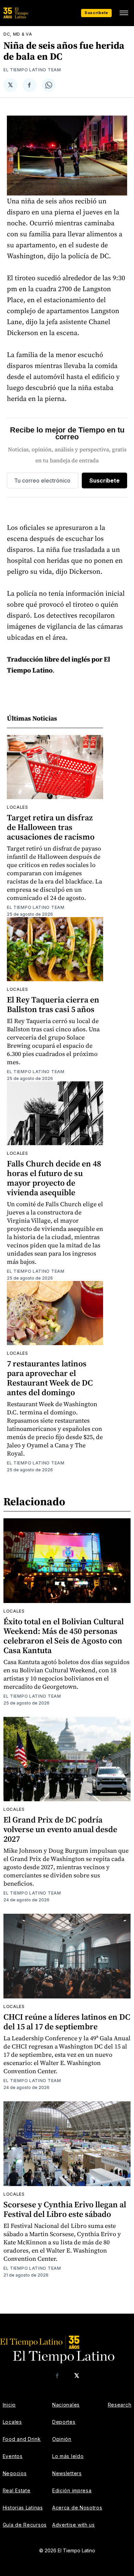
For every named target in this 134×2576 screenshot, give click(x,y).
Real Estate (17, 2490)
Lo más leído (68, 2456)
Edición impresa (72, 2490)
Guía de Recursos (25, 2525)
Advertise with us (74, 2525)
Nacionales (66, 2405)
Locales (18, 807)
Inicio (9, 2405)
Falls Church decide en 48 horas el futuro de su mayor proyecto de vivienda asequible (54, 1178)
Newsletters (67, 2473)
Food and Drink (22, 2439)
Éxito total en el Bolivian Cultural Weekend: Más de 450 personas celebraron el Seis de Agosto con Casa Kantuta (64, 1636)
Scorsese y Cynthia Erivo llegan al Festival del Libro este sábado (65, 2209)
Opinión (62, 2439)
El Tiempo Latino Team (32, 70)
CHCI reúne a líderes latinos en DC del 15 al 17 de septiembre (67, 2022)
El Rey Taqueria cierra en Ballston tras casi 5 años (53, 1004)
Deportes (64, 2422)
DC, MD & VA (18, 34)
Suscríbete (96, 13)
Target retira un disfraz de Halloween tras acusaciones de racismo (51, 827)
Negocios (15, 2473)
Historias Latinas (23, 2508)
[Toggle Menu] (124, 13)
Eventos (13, 2456)
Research (120, 2405)
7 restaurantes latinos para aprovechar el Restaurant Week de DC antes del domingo (50, 1378)
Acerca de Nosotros (77, 2508)
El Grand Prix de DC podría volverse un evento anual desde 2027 (60, 1829)
